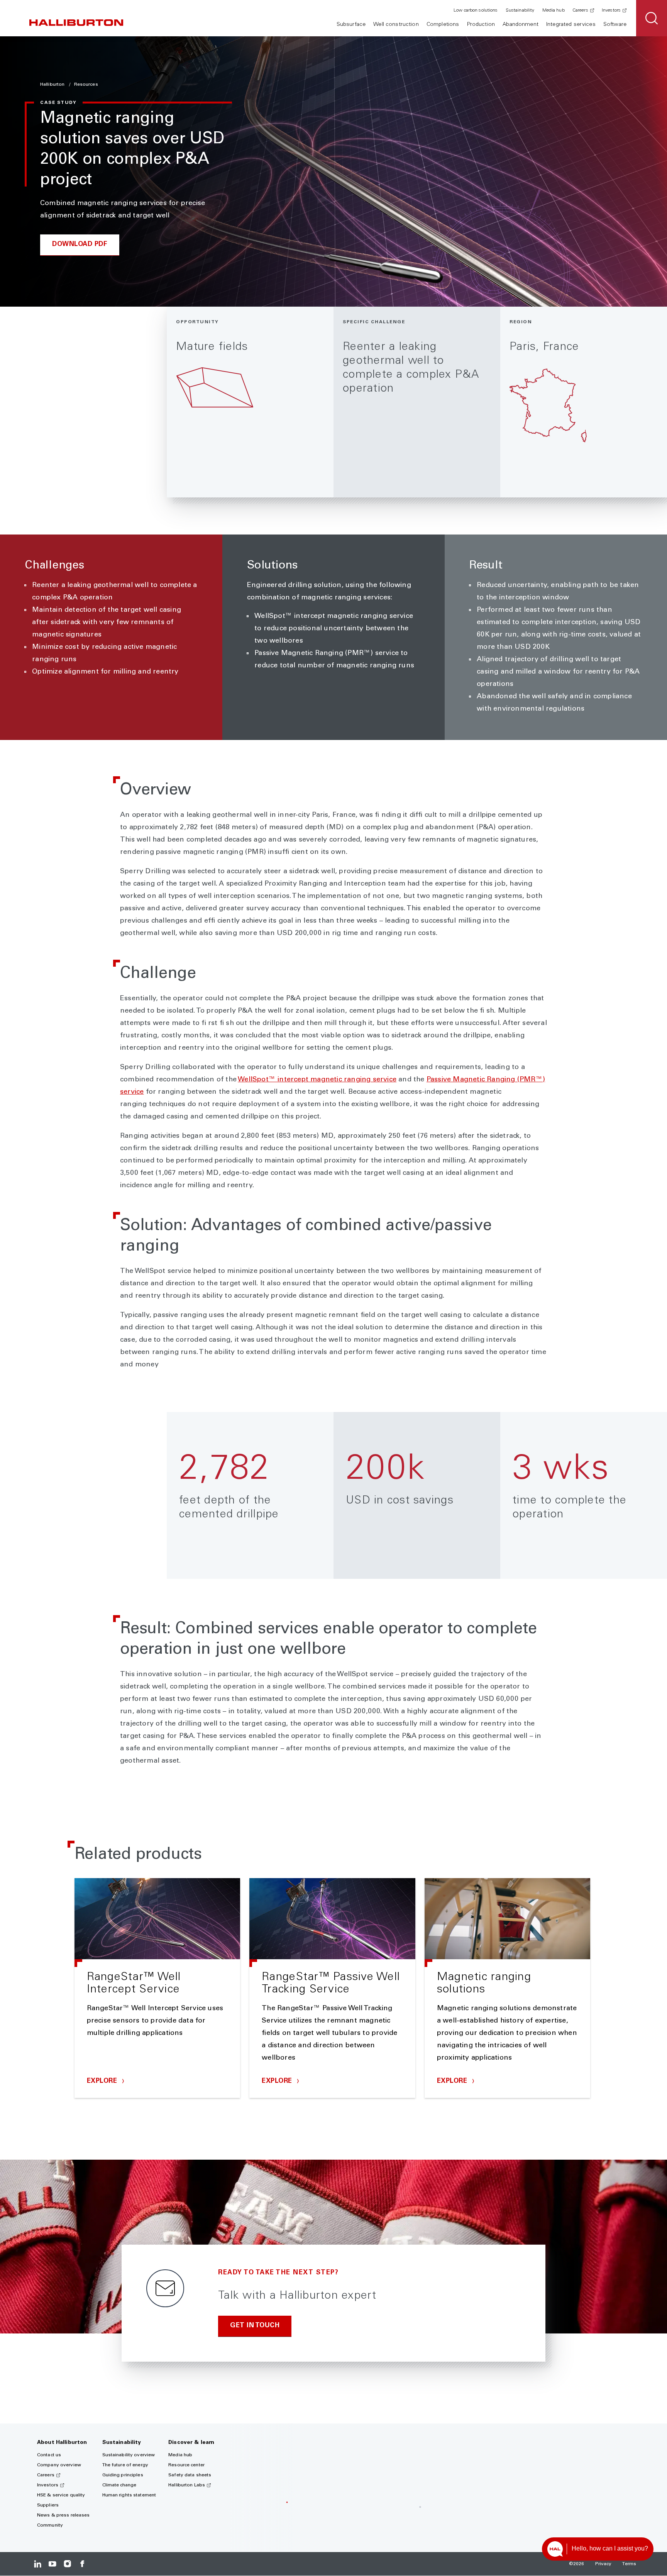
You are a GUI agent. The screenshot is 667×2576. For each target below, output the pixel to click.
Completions (443, 25)
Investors (611, 10)
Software (615, 25)
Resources (86, 85)
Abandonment (521, 25)
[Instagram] (67, 2564)
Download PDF (80, 245)
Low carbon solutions (476, 10)
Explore (103, 2081)
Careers (580, 10)
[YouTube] (52, 2564)
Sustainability (520, 10)
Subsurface (351, 25)
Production (481, 25)
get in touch (255, 2326)
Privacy (604, 2564)
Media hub (554, 10)
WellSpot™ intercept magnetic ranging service (317, 1080)
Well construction (396, 25)
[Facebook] (82, 2564)
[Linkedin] (38, 2564)
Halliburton (53, 85)
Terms (629, 2564)
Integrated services (571, 25)
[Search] (652, 18)
